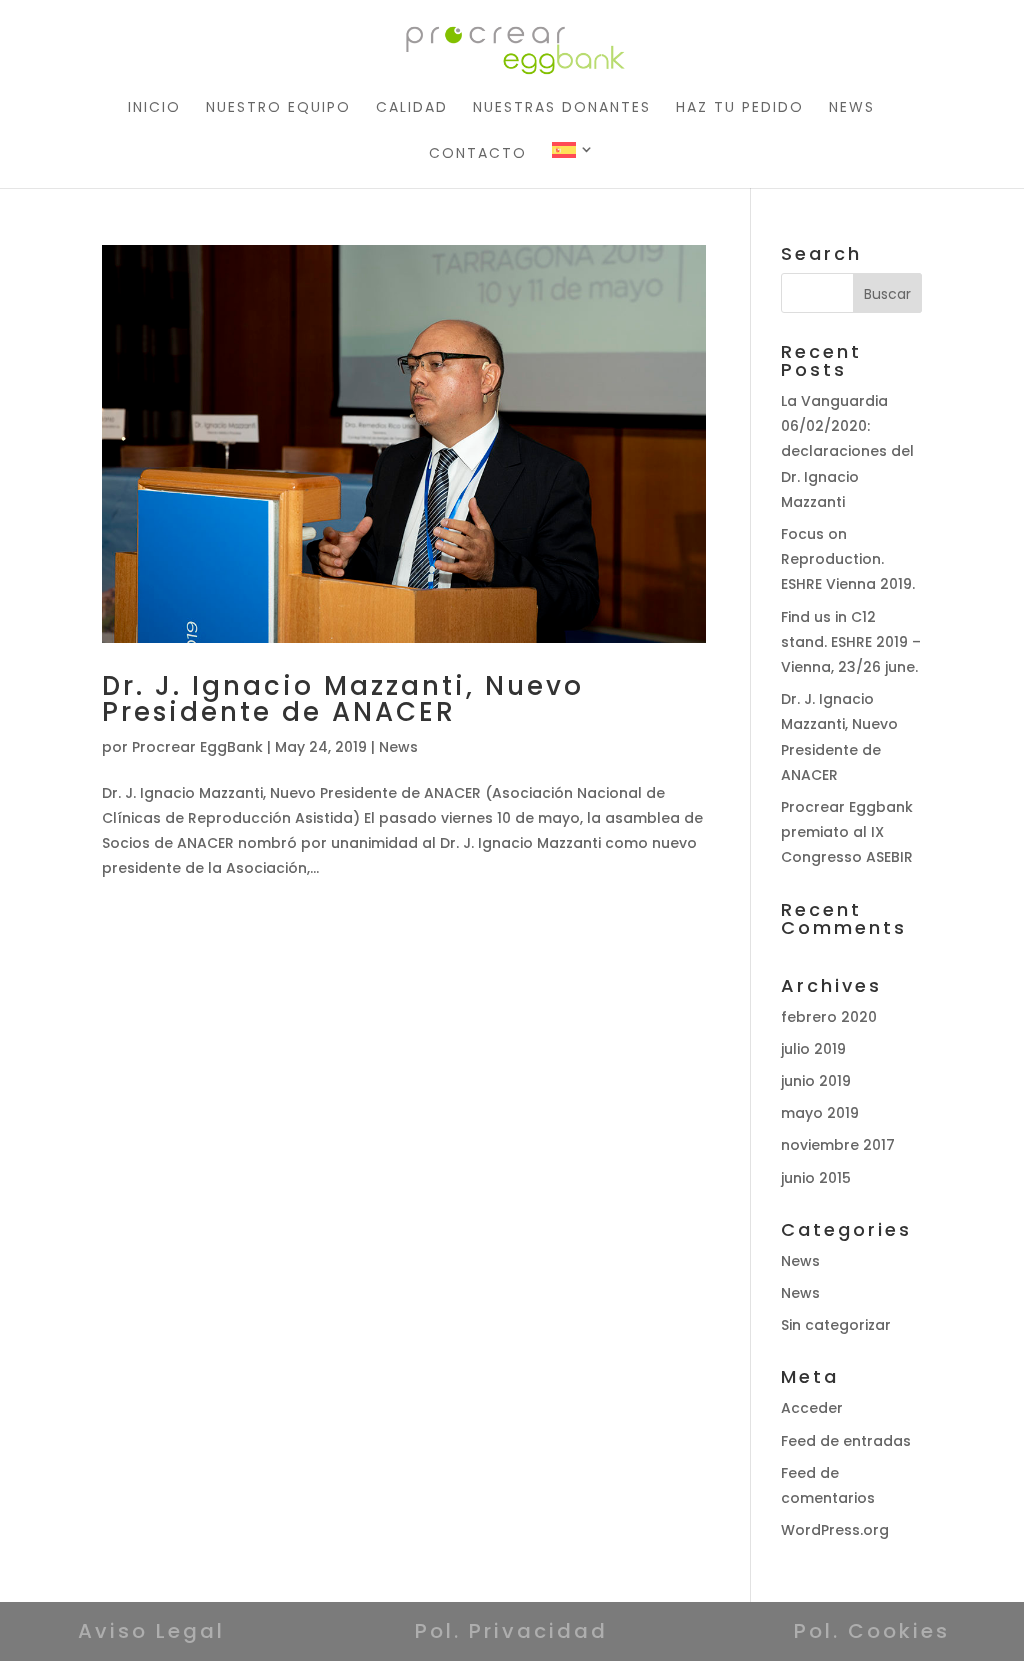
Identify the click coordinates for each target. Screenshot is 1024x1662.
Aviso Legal (151, 1631)
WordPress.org (835, 1530)
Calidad (412, 108)
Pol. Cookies (872, 1631)
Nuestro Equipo (278, 108)
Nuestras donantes (562, 108)
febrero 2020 (829, 1017)
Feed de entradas (846, 1441)
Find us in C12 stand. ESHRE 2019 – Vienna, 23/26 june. (851, 642)
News (852, 108)
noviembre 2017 (838, 1145)
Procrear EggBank (197, 747)
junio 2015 (816, 1178)
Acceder (812, 1408)
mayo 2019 (820, 1113)
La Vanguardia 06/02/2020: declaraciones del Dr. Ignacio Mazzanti (847, 451)
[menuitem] (574, 165)
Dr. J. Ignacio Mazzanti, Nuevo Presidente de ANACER (343, 699)
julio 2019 (813, 1049)
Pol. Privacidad (511, 1631)
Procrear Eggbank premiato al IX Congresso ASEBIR (847, 832)
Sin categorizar (836, 1325)
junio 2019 (816, 1081)
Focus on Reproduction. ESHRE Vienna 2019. (848, 559)
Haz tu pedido (740, 108)
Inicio (154, 108)
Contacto (478, 154)
